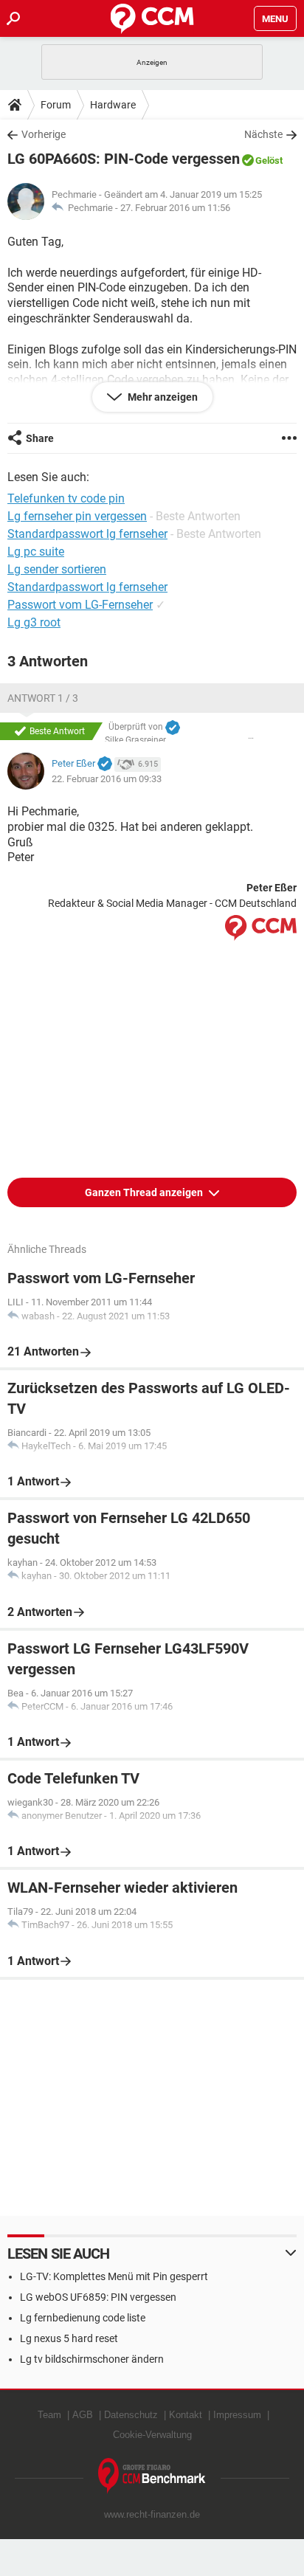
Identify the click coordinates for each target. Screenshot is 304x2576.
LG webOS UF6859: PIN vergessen (98, 2297)
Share (40, 438)
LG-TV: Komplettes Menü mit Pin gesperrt (114, 2276)
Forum (56, 105)
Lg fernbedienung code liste (83, 2318)
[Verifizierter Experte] (173, 728)
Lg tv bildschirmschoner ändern (92, 2359)
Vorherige (44, 134)
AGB (83, 2415)
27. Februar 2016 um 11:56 (175, 208)
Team (49, 2415)
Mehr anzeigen (162, 397)
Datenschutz (131, 2415)
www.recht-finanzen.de (152, 2514)
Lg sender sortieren (57, 569)
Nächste (263, 134)
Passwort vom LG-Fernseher (80, 605)
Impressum (237, 2415)
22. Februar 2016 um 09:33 (107, 779)
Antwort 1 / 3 (43, 698)
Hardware (113, 105)
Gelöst (269, 160)
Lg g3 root (34, 622)
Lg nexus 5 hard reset (69, 2338)
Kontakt (186, 2415)
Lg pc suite (36, 552)
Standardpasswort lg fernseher (87, 587)
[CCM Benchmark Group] (152, 2476)
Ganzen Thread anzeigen (145, 1192)
